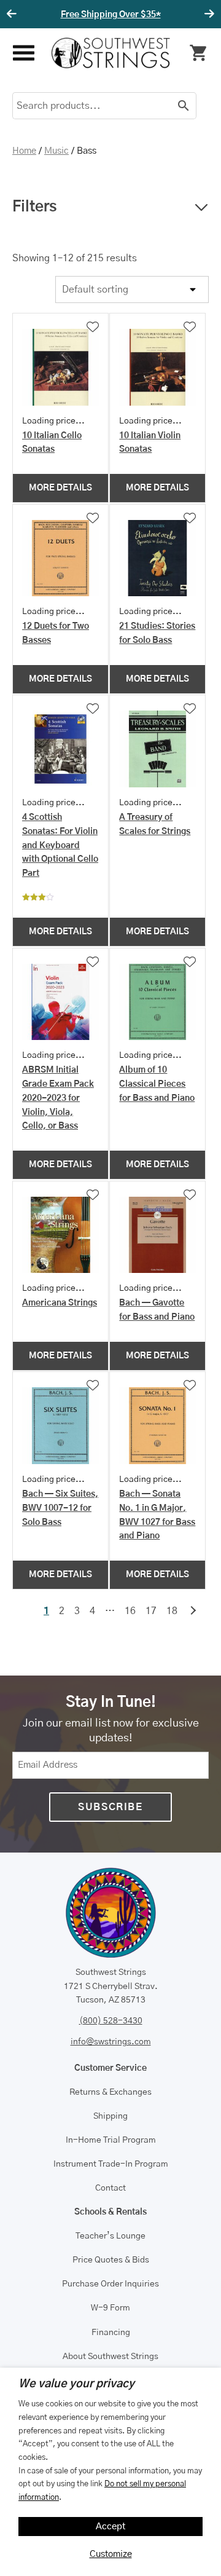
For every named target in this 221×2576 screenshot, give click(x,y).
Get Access (160, 15)
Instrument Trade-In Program (111, 2164)
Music (56, 151)
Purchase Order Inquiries (110, 2284)
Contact (110, 2188)
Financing (111, 2333)
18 (172, 1611)
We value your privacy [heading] (76, 2384)
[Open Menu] (22, 53)
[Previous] (14, 14)
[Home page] (111, 53)
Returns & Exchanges (110, 2092)
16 (130, 1611)
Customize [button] (111, 2554)
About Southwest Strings (110, 2357)
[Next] (207, 14)
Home (24, 151)
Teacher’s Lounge (110, 2236)
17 (151, 1611)
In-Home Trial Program (111, 2140)
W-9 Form (110, 2308)
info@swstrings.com (111, 2042)
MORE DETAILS (60, 488)
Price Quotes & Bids (111, 2260)
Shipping (110, 2116)
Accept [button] (111, 2527)
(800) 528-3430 (111, 2021)
